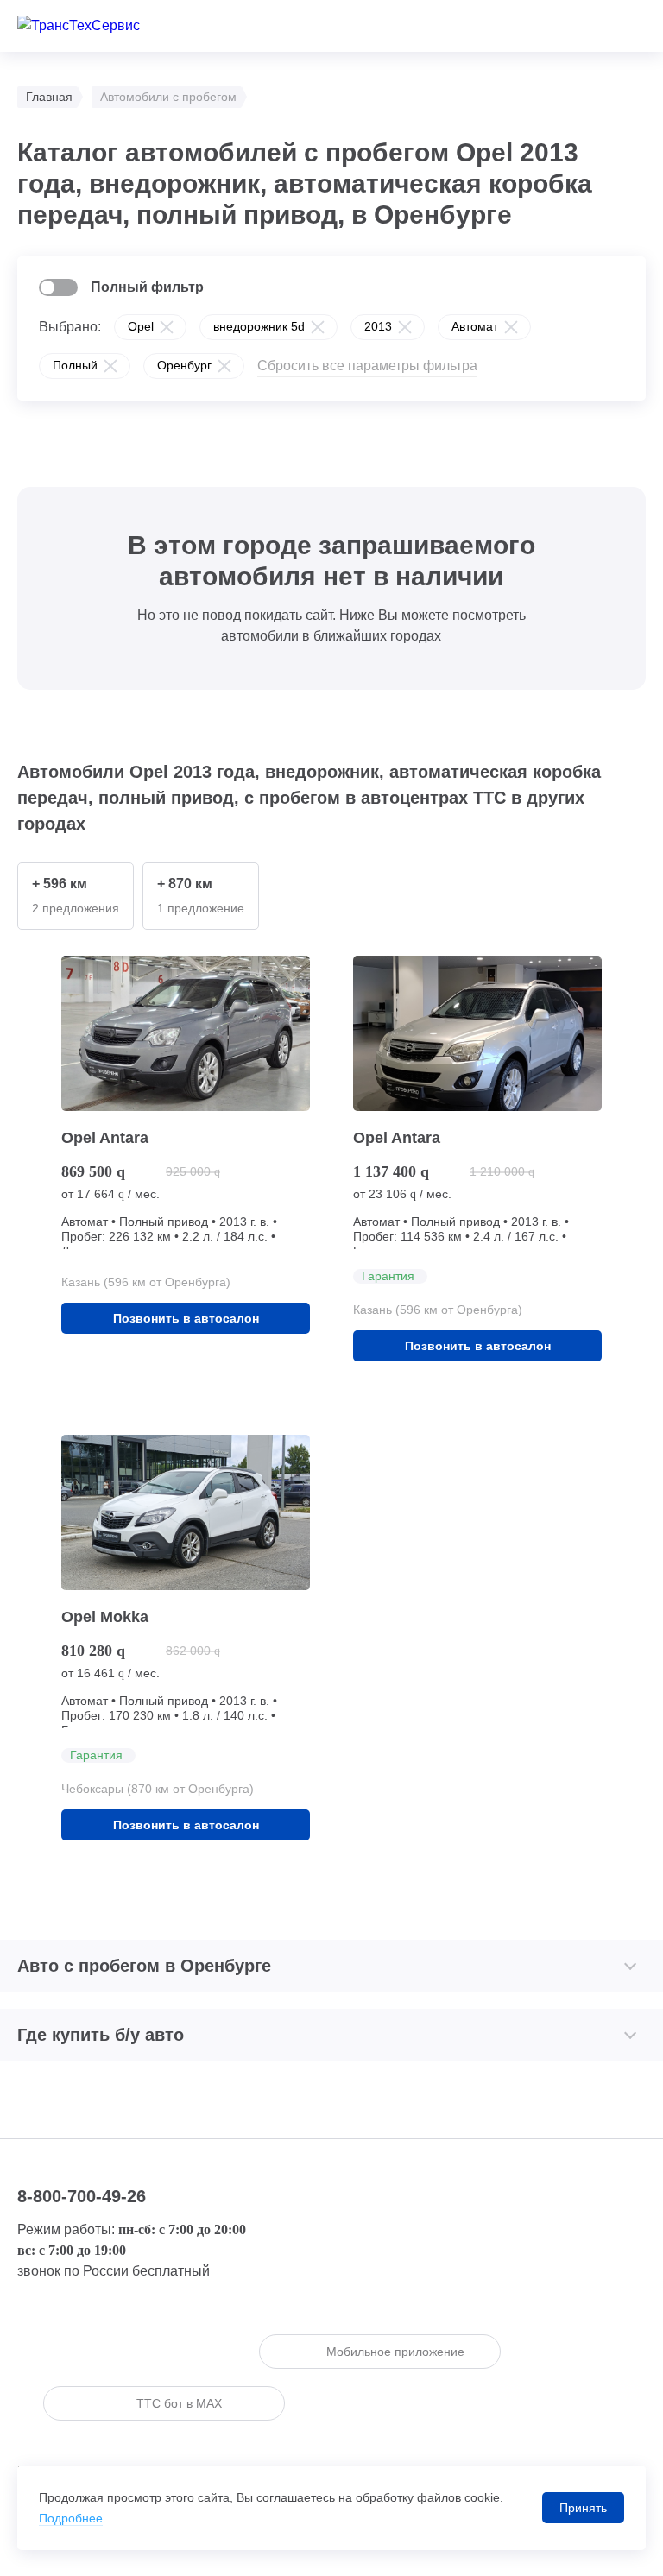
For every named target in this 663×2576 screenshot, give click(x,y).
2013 (378, 326)
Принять (583, 2508)
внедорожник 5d (259, 326)
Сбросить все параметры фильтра (367, 366)
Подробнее (71, 2518)
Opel (141, 326)
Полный (75, 365)
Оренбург (184, 365)
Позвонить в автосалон (186, 1318)
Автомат (475, 326)
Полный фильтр (147, 287)
